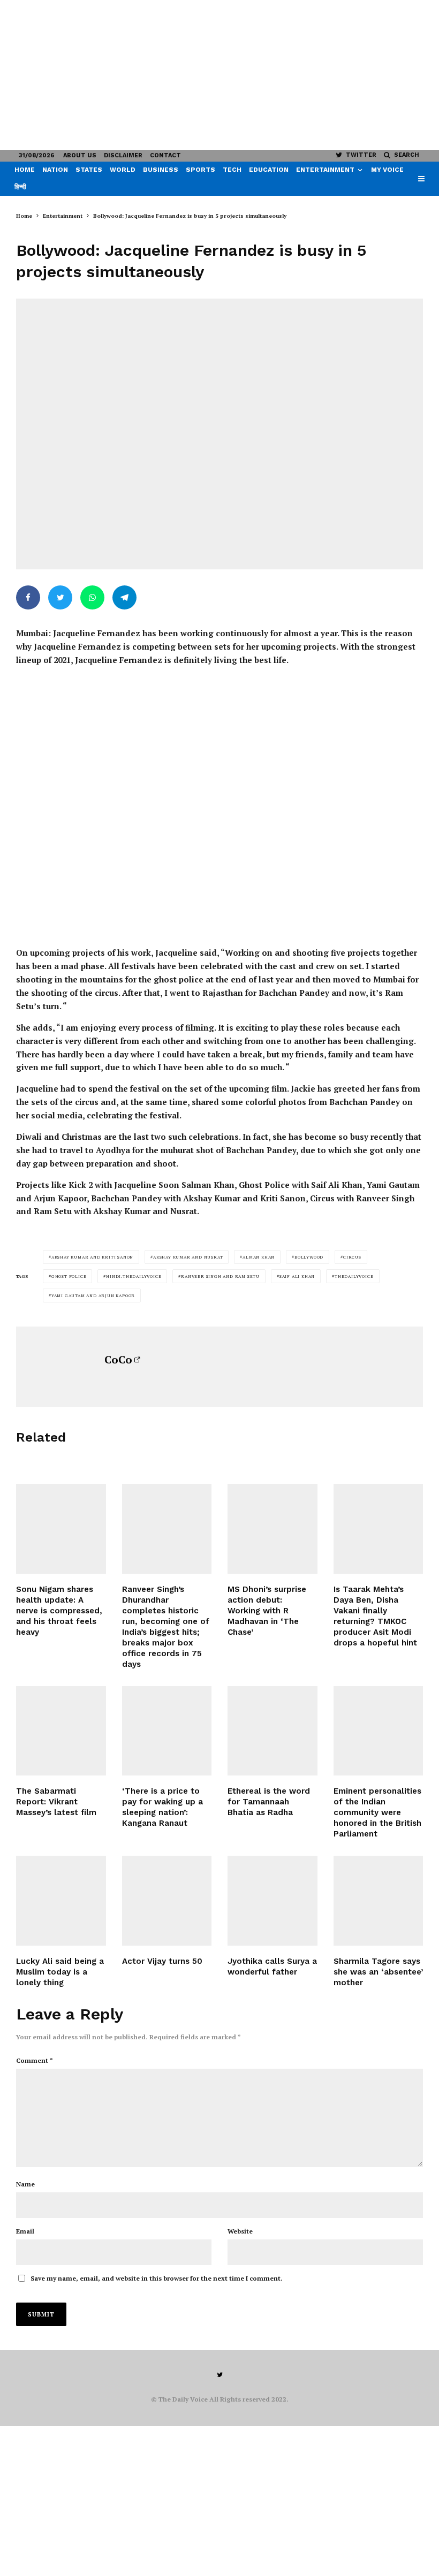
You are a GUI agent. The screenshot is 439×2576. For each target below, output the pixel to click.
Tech (232, 170)
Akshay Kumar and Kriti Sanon (92, 1257)
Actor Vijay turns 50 (162, 1961)
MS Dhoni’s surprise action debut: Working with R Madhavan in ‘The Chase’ (267, 1611)
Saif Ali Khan (297, 1276)
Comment (35, 2060)
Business (161, 170)
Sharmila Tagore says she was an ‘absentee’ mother (378, 1972)
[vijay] (167, 1901)
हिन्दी (20, 187)
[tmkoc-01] (379, 1529)
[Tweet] (60, 597)
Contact (165, 155)
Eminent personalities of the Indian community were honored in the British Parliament (377, 1812)
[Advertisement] (219, 75)
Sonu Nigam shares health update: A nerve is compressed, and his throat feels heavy (59, 1611)
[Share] (28, 597)
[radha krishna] (273, 1731)
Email (25, 2231)
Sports (200, 170)
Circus (352, 1257)
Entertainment (325, 170)
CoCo (118, 1359)
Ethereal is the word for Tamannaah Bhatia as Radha (269, 1802)
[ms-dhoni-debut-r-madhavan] (273, 1529)
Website (240, 2231)
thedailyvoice (354, 1276)
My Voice (387, 170)
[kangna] (167, 1731)
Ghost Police (69, 1276)
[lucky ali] (61, 1901)
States (89, 170)
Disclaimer (123, 155)
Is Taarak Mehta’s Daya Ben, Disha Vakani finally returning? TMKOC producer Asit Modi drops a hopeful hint (375, 1616)
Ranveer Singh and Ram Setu (220, 1276)
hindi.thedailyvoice (134, 1276)
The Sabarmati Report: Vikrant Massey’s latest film (56, 1802)
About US (80, 155)
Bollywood (309, 1257)
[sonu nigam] (61, 1529)
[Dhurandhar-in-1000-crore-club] (167, 1529)
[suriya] (273, 1901)
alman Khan (259, 1257)
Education (269, 170)
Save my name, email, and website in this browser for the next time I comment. (157, 2278)
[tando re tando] (379, 1731)
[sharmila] (379, 1901)
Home (25, 170)
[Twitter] (220, 2375)
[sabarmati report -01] (61, 1731)
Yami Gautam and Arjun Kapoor (93, 1295)
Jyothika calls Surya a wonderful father (272, 1967)
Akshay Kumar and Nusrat (188, 1257)
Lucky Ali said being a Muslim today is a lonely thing (60, 1972)
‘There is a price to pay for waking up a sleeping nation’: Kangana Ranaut (162, 1807)
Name (25, 2184)
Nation (55, 170)
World (123, 170)
